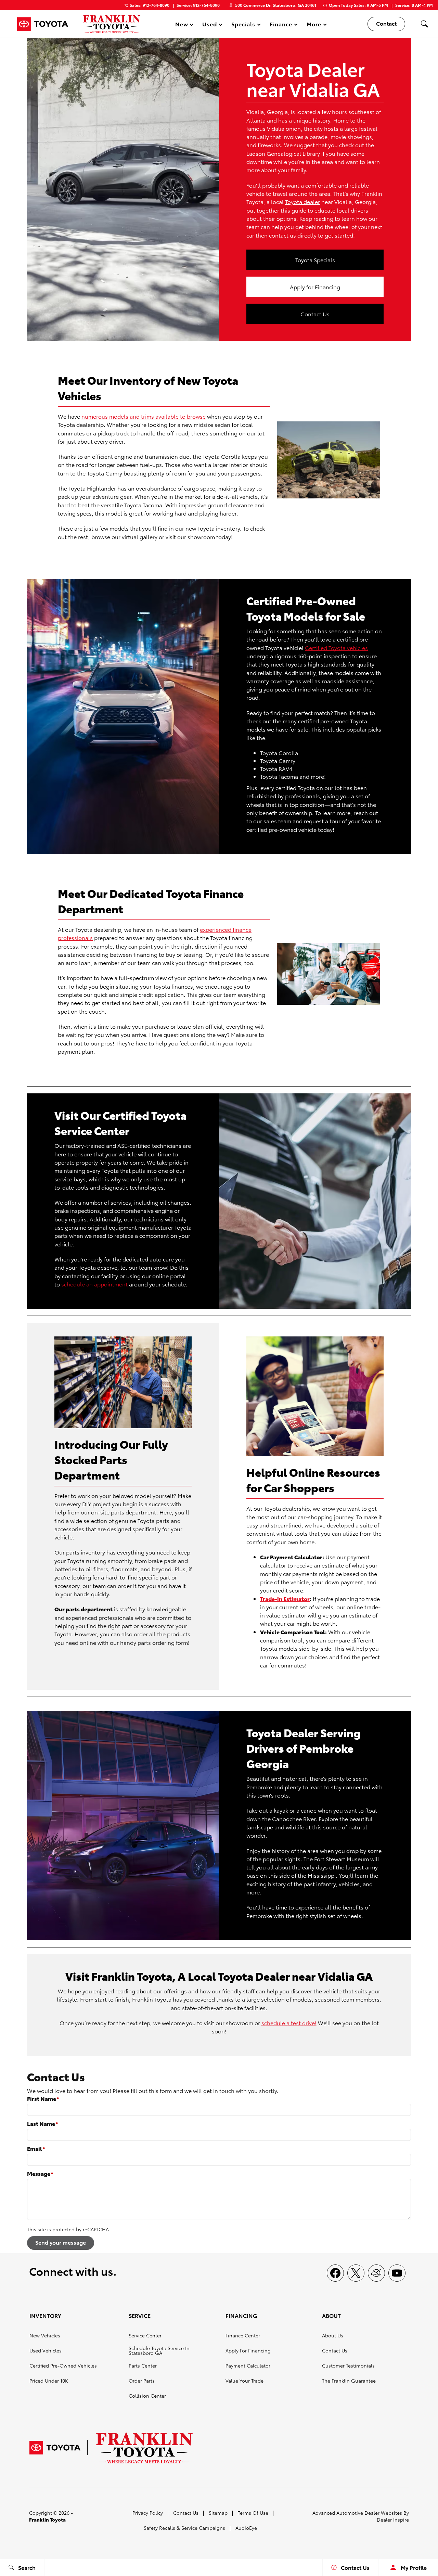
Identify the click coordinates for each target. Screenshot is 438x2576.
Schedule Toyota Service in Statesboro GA (159, 2350)
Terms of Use (253, 2513)
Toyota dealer (302, 201)
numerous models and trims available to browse (144, 416)
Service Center (145, 2335)
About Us (333, 2335)
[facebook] (335, 2273)
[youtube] (397, 2273)
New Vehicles (45, 2335)
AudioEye (246, 2528)
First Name (43, 2098)
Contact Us (315, 314)
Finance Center (243, 2335)
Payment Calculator (248, 2365)
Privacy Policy (148, 2513)
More (314, 25)
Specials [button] (243, 25)
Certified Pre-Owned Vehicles (63, 2365)
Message (40, 2173)
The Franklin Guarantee (349, 2381)
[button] (424, 24)
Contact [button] (386, 23)
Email (36, 2148)
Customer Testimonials (348, 2365)
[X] (356, 2273)
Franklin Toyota (47, 2520)
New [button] (183, 25)
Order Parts (142, 2381)
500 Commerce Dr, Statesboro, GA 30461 (276, 5)
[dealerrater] (376, 2273)
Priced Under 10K (49, 2381)
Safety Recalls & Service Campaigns (184, 2528)
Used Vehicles (46, 2350)
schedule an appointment (94, 1284)
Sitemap (218, 2513)
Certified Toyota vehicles (336, 648)
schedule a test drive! (289, 2023)
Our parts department (83, 1609)
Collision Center (147, 2396)
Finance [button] (281, 25)
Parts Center (143, 2365)
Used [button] (210, 25)
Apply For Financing (248, 2350)
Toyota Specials (315, 260)
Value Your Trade (244, 2381)
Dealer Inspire (393, 2520)
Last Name (43, 2123)
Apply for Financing (315, 287)
